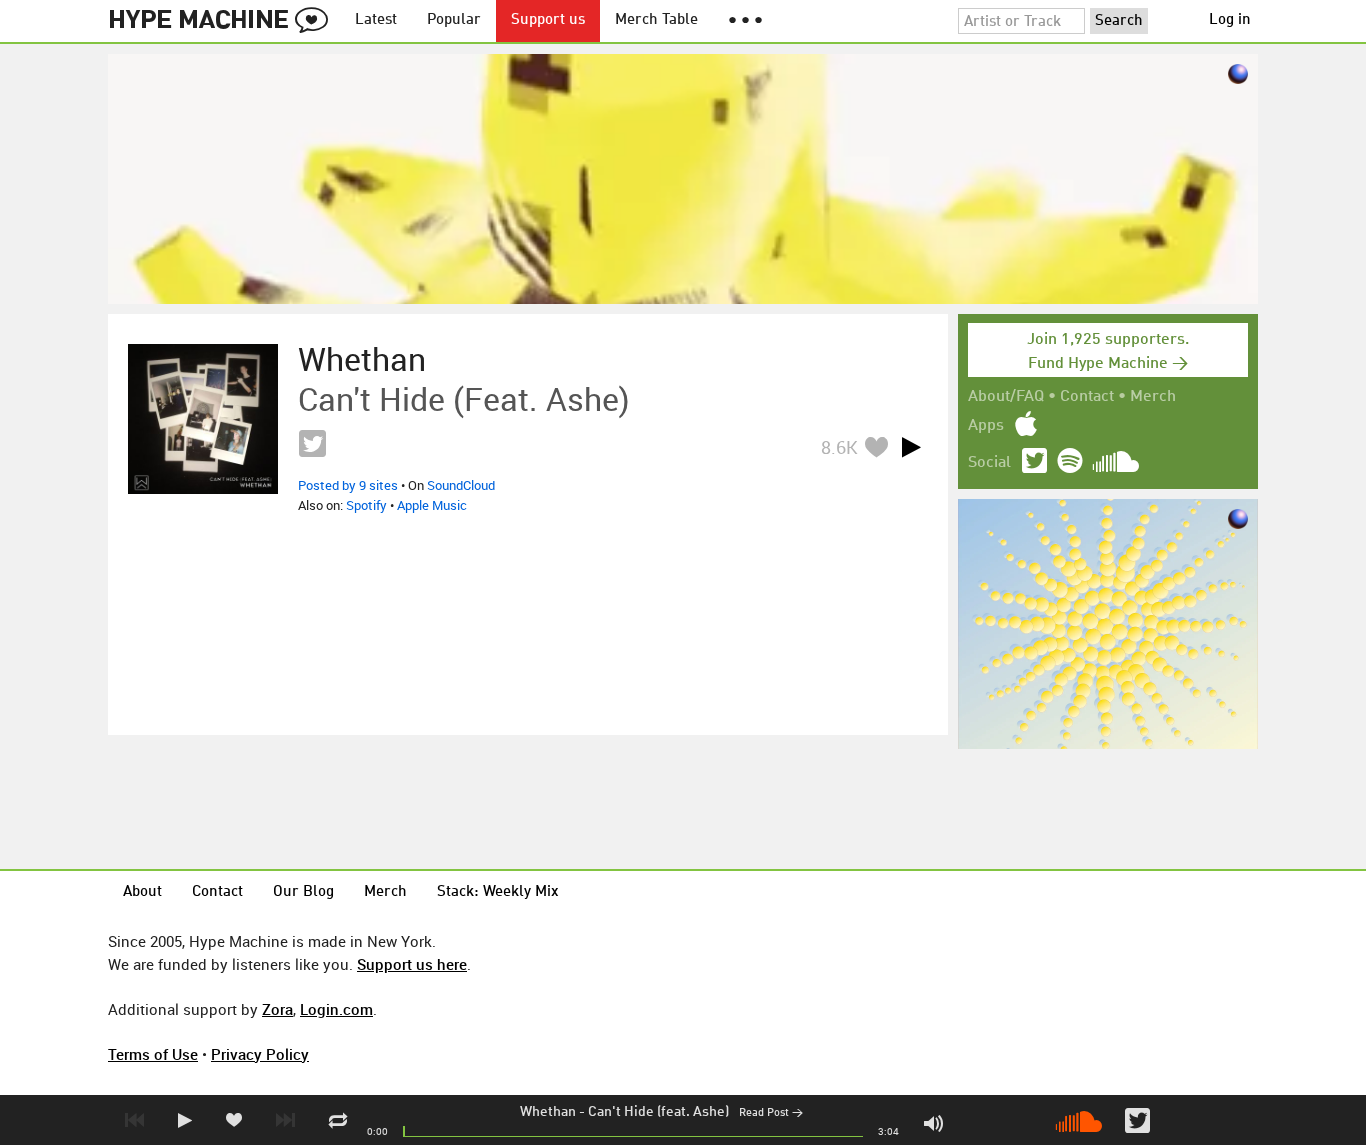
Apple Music (432, 505)
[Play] (911, 447)
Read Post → (771, 1113)
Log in (1230, 20)
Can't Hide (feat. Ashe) (658, 1112)
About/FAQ (1006, 397)
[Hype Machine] (224, 21)
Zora (277, 1009)
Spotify (366, 505)
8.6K (839, 447)
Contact (1087, 397)
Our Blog (303, 892)
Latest (376, 20)
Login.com (336, 1009)
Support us (548, 20)
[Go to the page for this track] (203, 419)
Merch (1153, 397)
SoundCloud (461, 485)
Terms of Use (153, 1054)
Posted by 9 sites (348, 485)
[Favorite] (876, 446)
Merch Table (656, 20)
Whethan (548, 1112)
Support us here (412, 964)
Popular (454, 20)
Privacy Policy (260, 1054)
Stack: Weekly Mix (498, 892)
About (142, 892)
